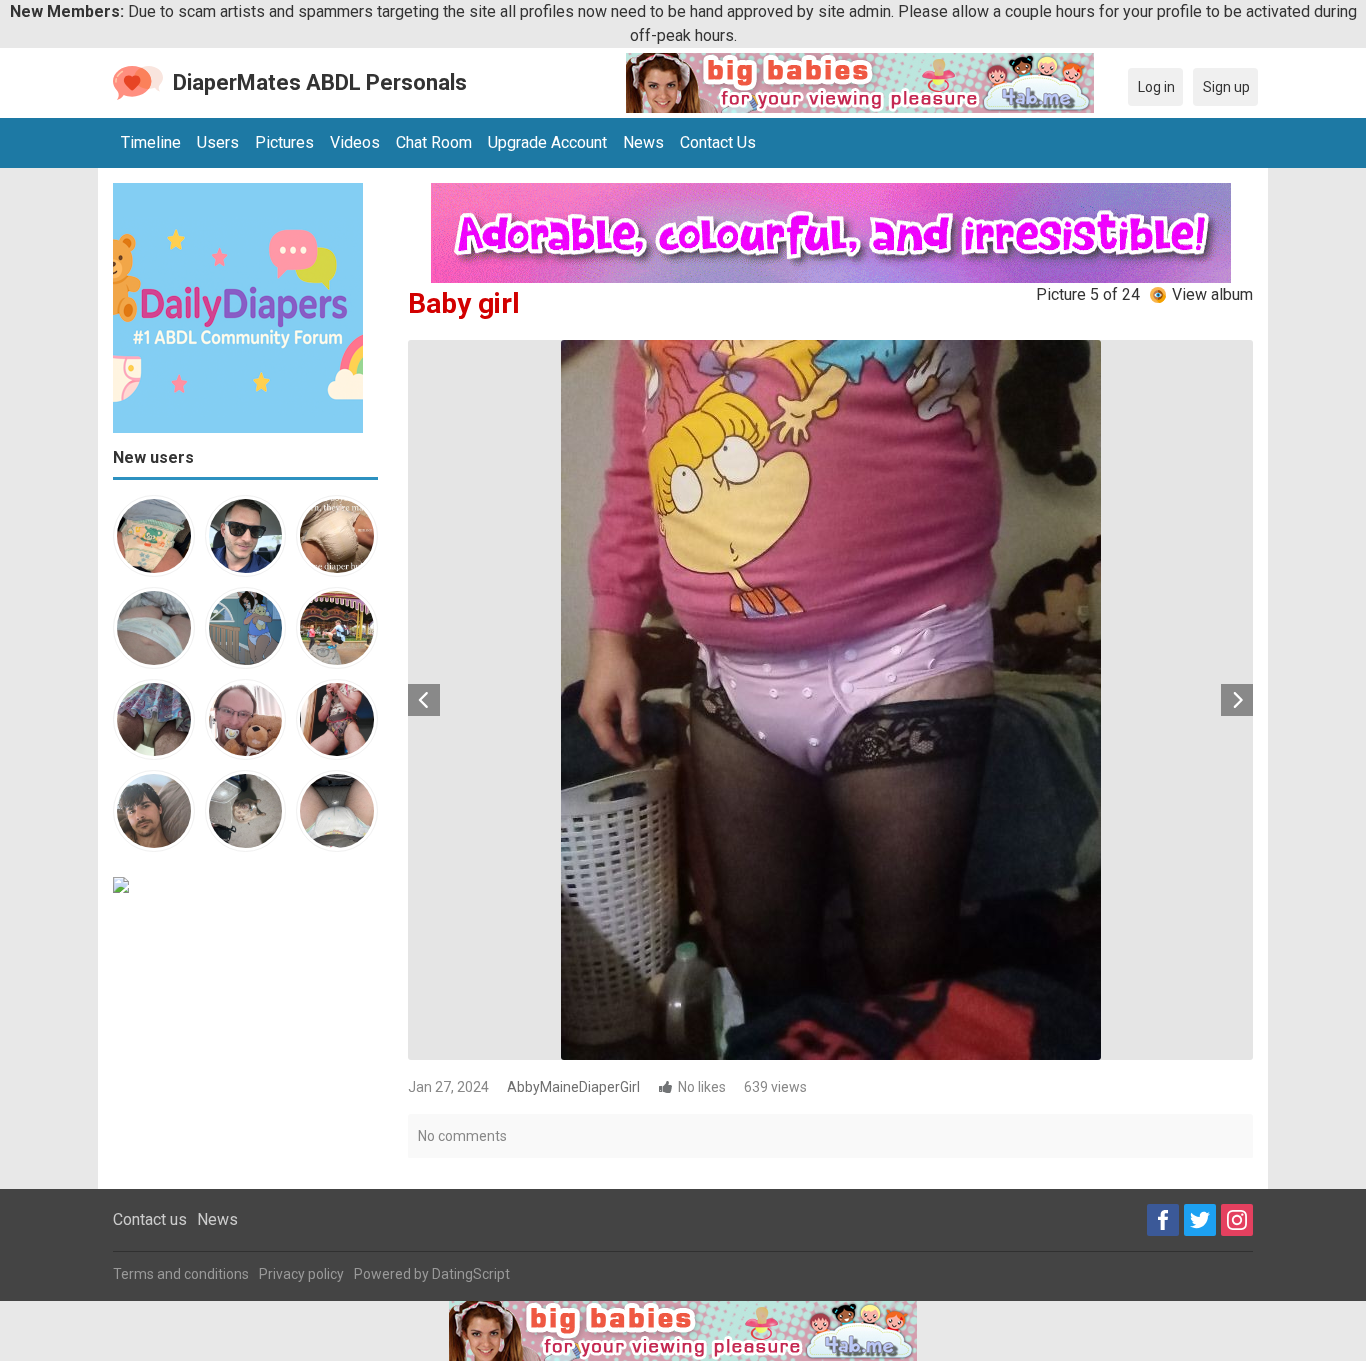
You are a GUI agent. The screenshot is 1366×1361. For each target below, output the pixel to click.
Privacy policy (301, 1274)
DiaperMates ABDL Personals (320, 82)
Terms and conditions (181, 1274)
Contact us (150, 1219)
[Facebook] (1163, 1220)
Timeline (151, 142)
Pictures (284, 142)
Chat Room (434, 142)
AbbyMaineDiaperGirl (573, 1087)
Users (218, 142)
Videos (355, 142)
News (643, 142)
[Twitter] (1200, 1220)
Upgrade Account (547, 142)
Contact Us (718, 142)
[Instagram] (1237, 1220)
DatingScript (471, 1274)
